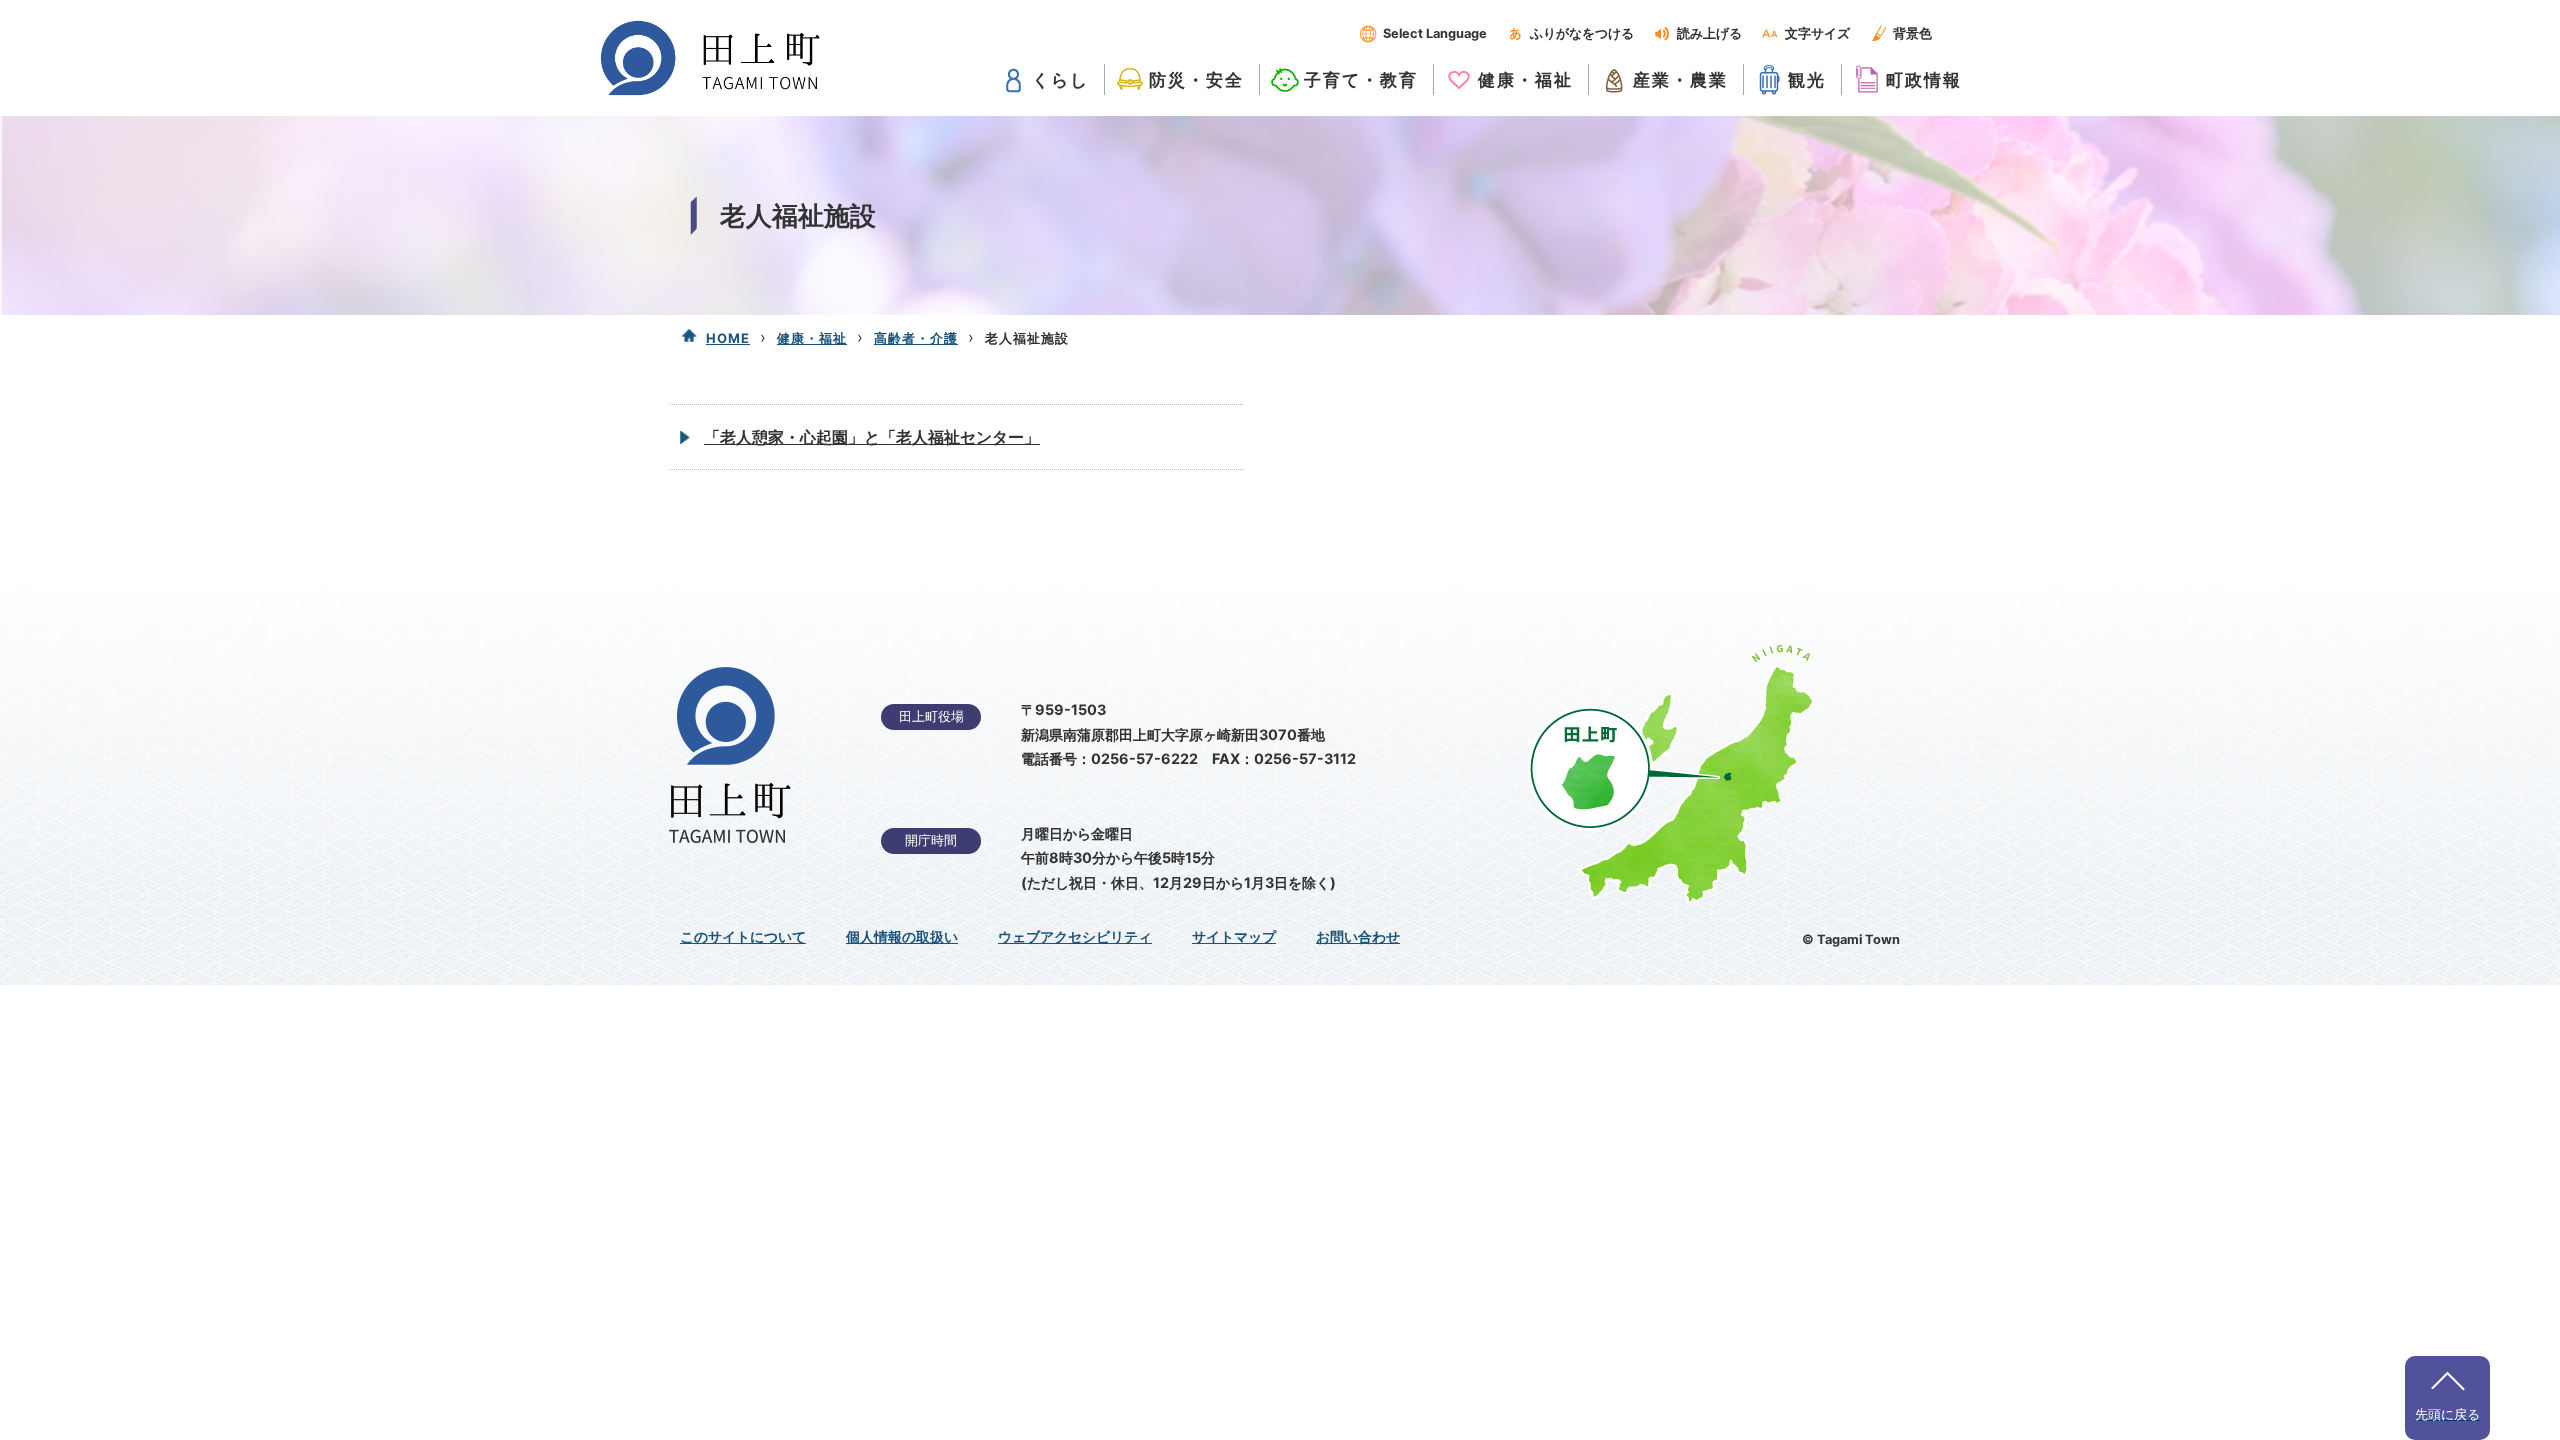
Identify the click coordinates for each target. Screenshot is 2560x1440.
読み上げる (1709, 33)
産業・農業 (1680, 79)
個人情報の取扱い (902, 937)
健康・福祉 (1525, 79)
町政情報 (1924, 79)
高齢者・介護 (916, 338)
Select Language (1435, 33)
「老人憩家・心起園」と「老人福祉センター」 (872, 437)
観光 (1807, 79)
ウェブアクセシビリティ (1075, 937)
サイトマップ (1234, 937)
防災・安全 (1196, 79)
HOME (728, 338)
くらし (1060, 79)
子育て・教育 (1361, 79)
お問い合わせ (1358, 937)
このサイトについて (743, 937)
